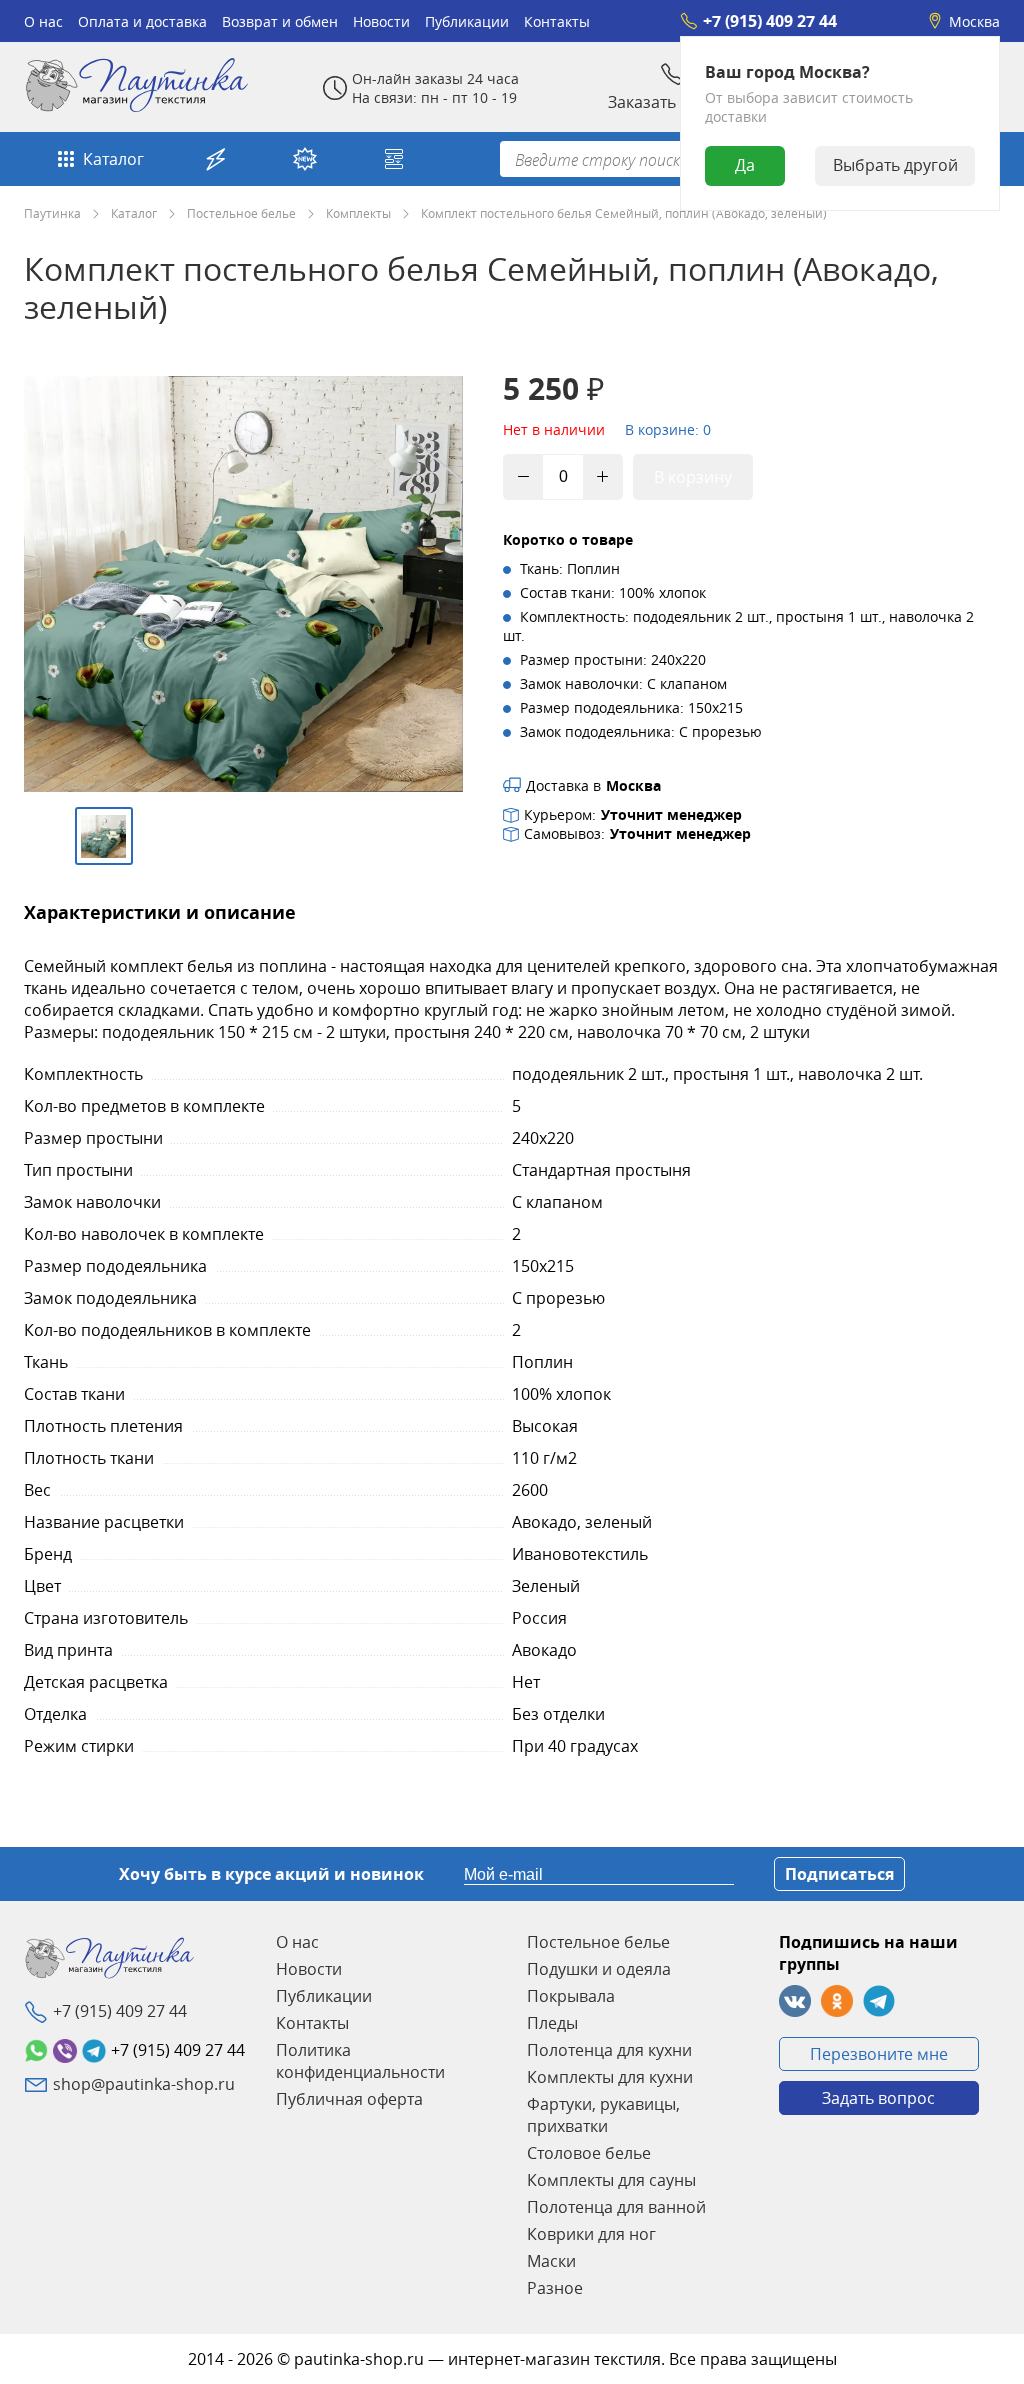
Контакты (557, 21)
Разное (555, 2288)
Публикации (467, 21)
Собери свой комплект (396, 159)
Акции (218, 159)
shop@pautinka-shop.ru (144, 2084)
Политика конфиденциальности (360, 2061)
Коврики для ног (591, 2234)
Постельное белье (241, 213)
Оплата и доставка (142, 21)
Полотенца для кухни (609, 2050)
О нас (43, 21)
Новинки (307, 159)
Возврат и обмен (280, 21)
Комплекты (358, 213)
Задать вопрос (878, 2098)
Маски (551, 2261)
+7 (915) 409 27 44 (770, 21)
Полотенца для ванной (616, 2207)
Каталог (113, 159)
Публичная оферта (349, 2099)
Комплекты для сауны (611, 2180)
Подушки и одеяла (599, 1969)
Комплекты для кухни (610, 2077)
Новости (381, 21)
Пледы (552, 2023)
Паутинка (52, 213)
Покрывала (571, 1996)
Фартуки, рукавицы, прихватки (603, 2115)
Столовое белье (589, 2153)
